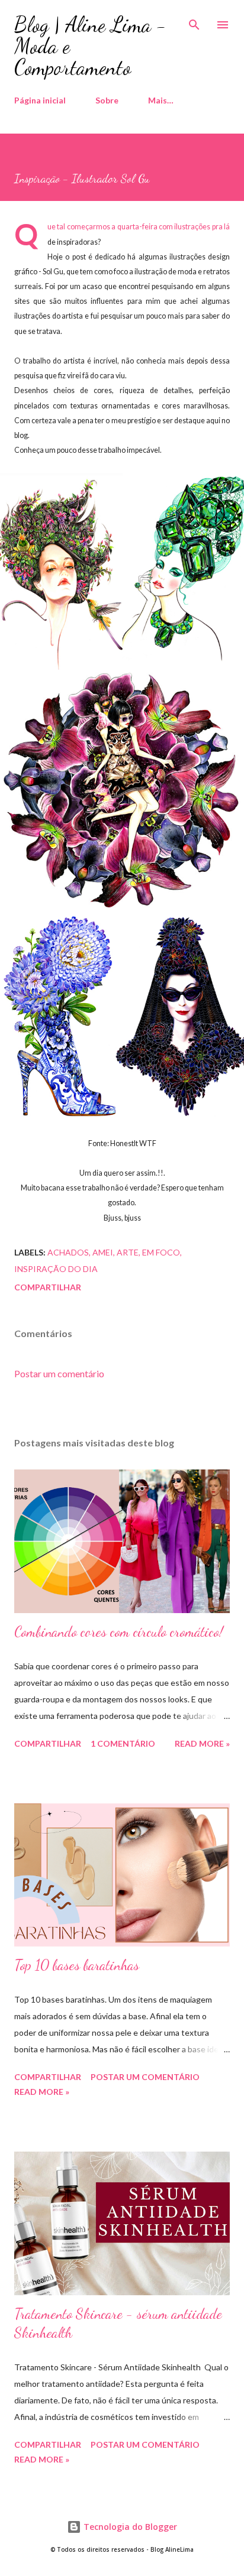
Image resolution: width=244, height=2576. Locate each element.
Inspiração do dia (56, 1269)
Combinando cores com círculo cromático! (119, 1632)
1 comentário (123, 1743)
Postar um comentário (59, 1373)
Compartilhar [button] (48, 1287)
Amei (103, 1252)
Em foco (161, 1252)
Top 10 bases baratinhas (77, 1965)
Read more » (202, 1743)
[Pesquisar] (194, 21)
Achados (68, 1252)
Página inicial (40, 100)
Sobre (107, 100)
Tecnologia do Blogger (129, 2527)
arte (128, 1252)
